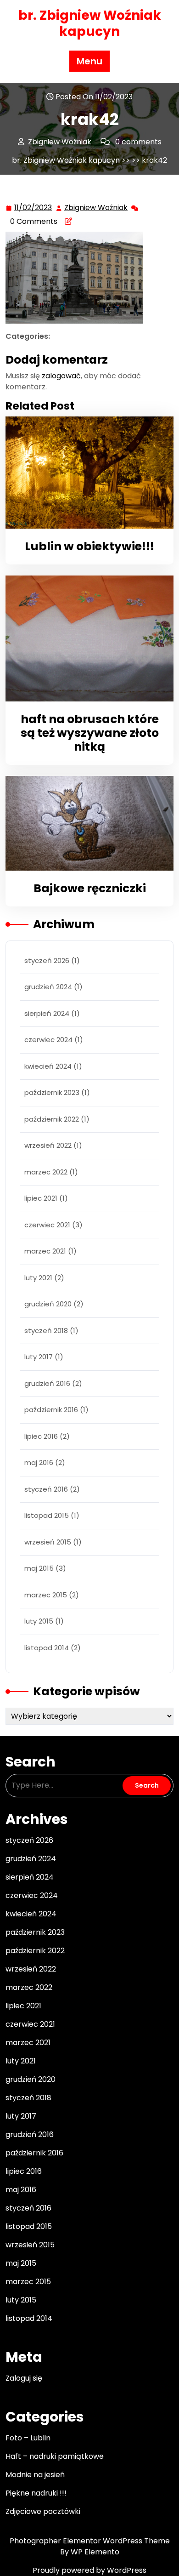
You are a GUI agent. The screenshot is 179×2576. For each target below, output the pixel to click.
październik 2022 (52, 1119)
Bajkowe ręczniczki (90, 888)
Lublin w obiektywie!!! (89, 546)
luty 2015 (39, 1621)
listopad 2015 (47, 1515)
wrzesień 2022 (48, 1145)
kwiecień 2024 (48, 1066)
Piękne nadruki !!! (36, 2493)
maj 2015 (39, 1568)
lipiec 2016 (41, 1436)
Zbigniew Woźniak (96, 208)
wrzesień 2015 (48, 1542)
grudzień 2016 (47, 1383)
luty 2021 (38, 1278)
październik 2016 (51, 1410)
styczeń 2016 (46, 1489)
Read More (86, 472)
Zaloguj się (24, 2378)
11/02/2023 (34, 208)
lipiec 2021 (41, 1198)
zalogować (61, 376)
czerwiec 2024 (48, 1040)
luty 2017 (39, 1357)
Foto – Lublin (28, 2438)
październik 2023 (52, 1092)
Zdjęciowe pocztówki (43, 2511)
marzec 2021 (45, 1251)
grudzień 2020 (48, 1304)
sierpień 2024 (47, 1013)
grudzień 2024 (48, 987)
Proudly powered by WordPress (89, 2570)
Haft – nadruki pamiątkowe (55, 2456)
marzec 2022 (46, 1172)
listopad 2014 (47, 1648)
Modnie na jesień (35, 2475)
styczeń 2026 (47, 960)
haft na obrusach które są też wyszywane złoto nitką (90, 733)
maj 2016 (39, 1462)
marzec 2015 (46, 1595)
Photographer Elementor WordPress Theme (90, 2541)
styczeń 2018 (46, 1331)
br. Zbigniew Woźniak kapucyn (90, 23)
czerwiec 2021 (47, 1225)
